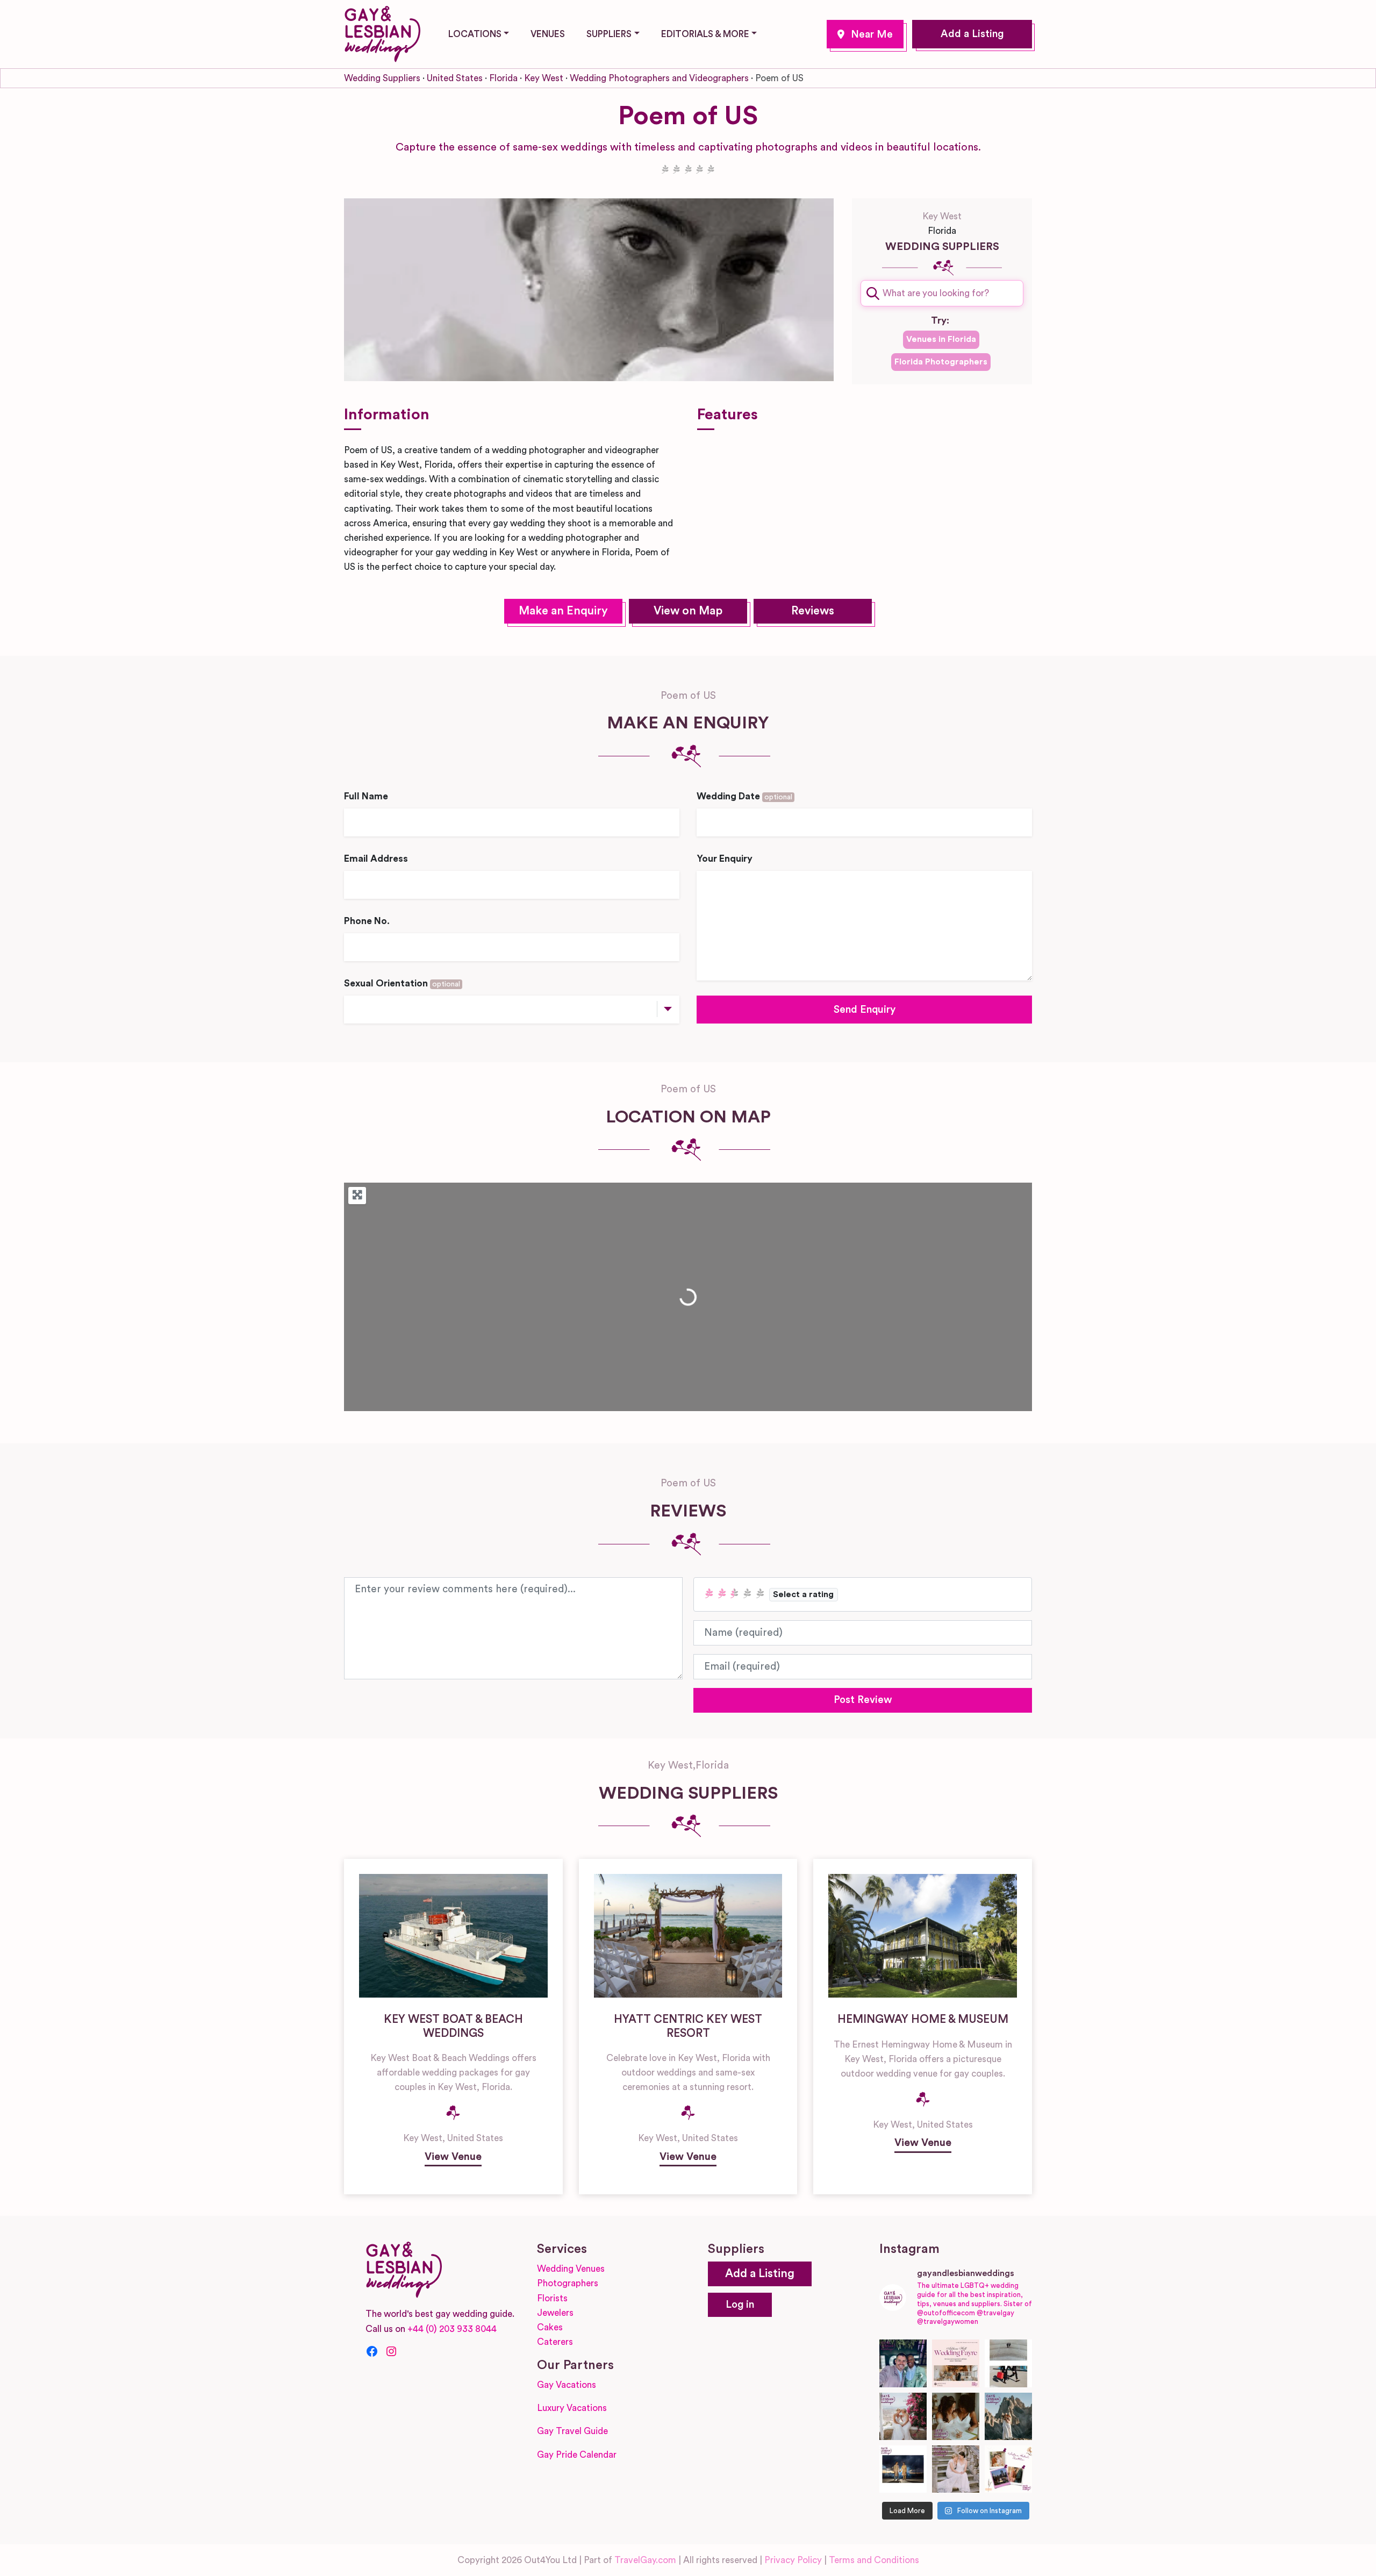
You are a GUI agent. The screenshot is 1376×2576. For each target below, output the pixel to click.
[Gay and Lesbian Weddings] (382, 32)
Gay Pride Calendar (577, 2455)
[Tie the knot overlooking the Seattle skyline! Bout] (1008, 2469)
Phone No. (367, 921)
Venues (548, 34)
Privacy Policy (793, 2560)
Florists (552, 2298)
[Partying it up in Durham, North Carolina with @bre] (956, 2469)
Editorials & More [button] (705, 34)
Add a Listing (972, 34)
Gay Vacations (567, 2385)
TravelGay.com (645, 2560)
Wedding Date (744, 796)
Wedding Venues (571, 2269)
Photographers (568, 2283)
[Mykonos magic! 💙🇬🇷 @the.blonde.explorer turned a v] (903, 2416)
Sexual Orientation (402, 983)
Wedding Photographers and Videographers (659, 78)
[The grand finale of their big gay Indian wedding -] (903, 2469)
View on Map (688, 611)
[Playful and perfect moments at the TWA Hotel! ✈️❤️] (1008, 2363)
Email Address (376, 859)
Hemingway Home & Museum (923, 2019)
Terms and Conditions (874, 2560)
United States (455, 78)
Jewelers (555, 2313)
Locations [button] (475, 34)
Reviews (813, 611)
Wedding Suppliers (382, 78)
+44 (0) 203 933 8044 (452, 2329)
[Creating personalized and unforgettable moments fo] (956, 2416)
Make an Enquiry (563, 611)
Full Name (366, 796)
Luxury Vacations (572, 2408)
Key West (865, 34)
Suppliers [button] (609, 34)
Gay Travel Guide (572, 2431)
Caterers (555, 2342)
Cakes (550, 2327)
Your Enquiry (725, 859)
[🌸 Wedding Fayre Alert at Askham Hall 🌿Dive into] (956, 2363)
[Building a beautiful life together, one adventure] (1008, 2416)
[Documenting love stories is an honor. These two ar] (903, 2363)
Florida (503, 78)
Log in (740, 2305)
